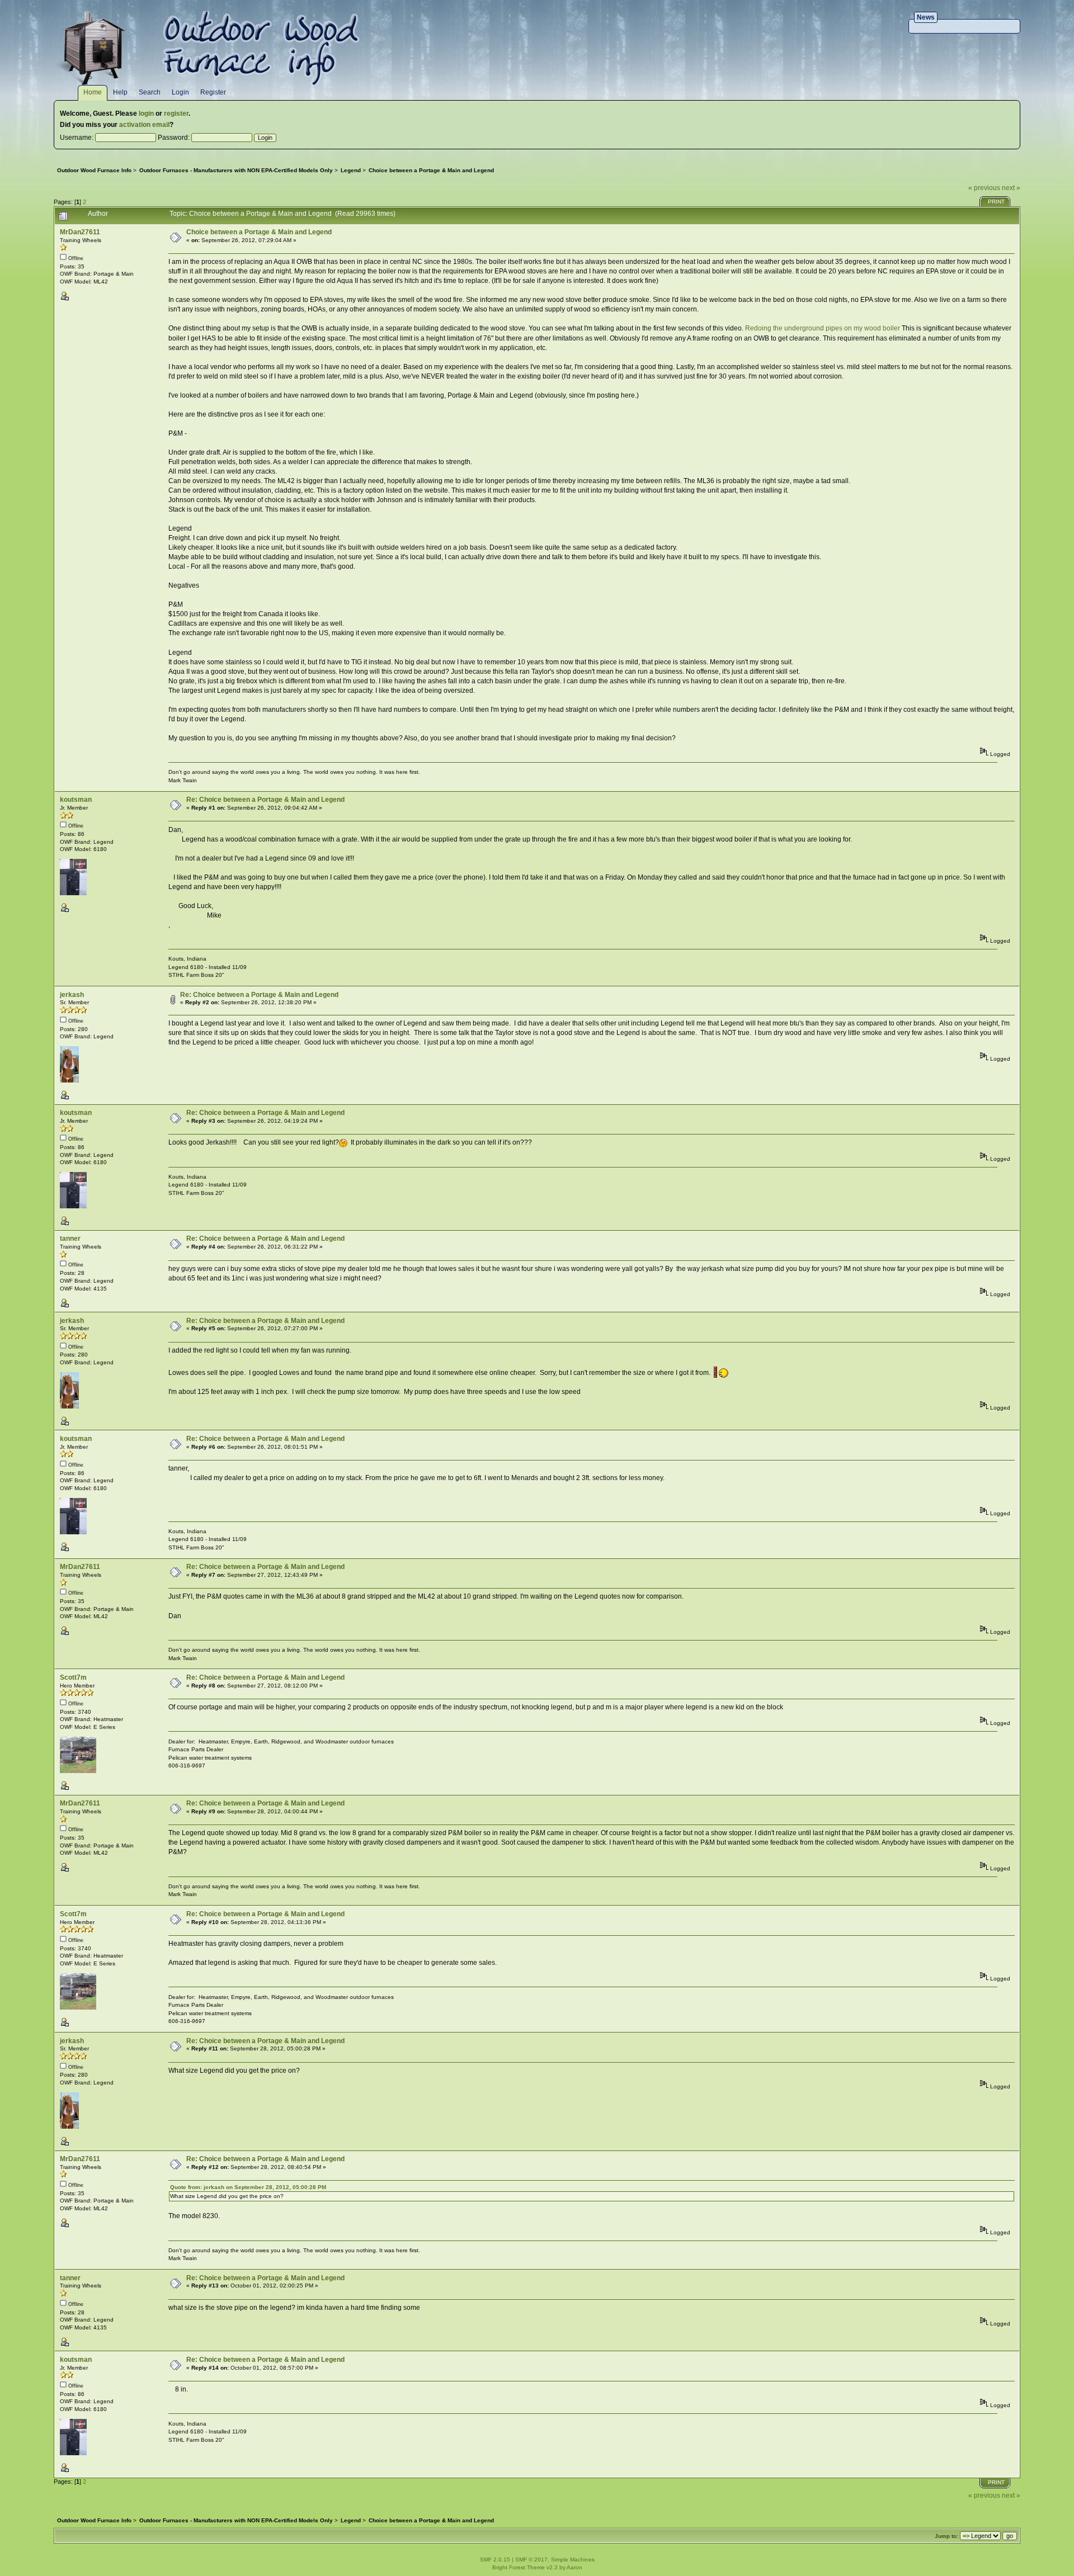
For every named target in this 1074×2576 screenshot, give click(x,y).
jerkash (72, 995)
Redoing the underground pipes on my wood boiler (823, 328)
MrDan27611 (80, 232)
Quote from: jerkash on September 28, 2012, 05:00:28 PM (248, 2187)
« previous (984, 188)
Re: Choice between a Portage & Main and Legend (265, 800)
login (146, 114)
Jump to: (946, 2536)
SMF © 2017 (531, 2560)
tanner (70, 1239)
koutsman (76, 800)
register (176, 114)
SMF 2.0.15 (495, 2560)
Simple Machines (573, 2560)
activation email (144, 125)
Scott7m (73, 1677)
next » (1011, 188)
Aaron (574, 2567)
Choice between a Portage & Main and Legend (259, 232)
